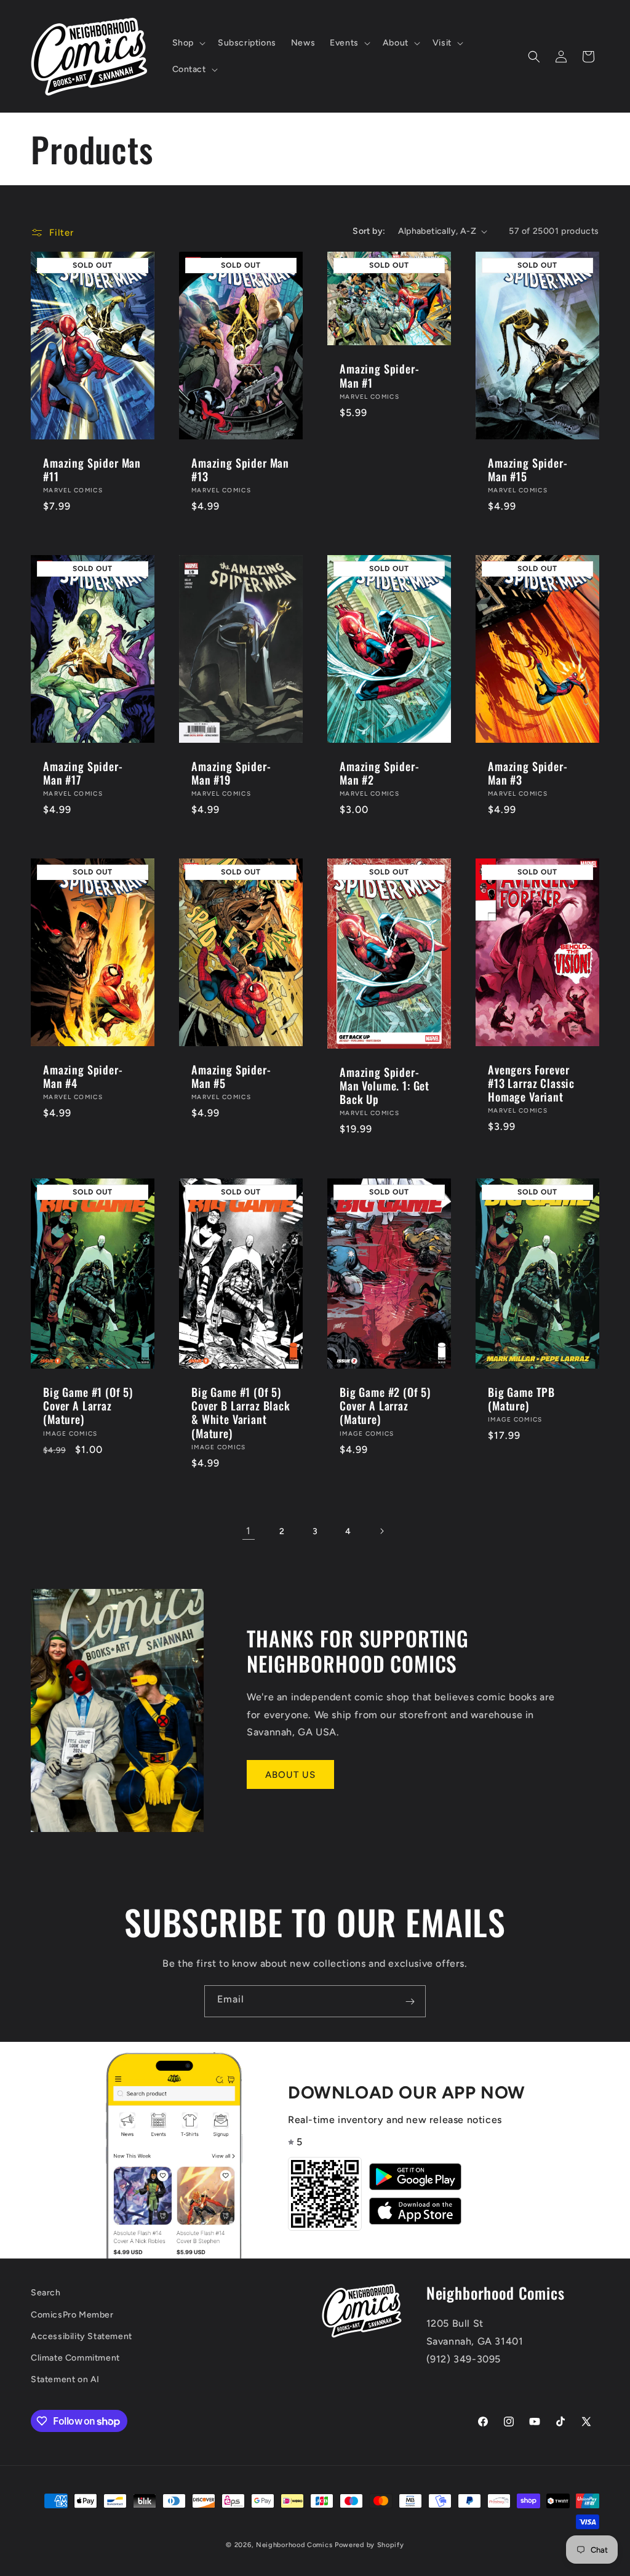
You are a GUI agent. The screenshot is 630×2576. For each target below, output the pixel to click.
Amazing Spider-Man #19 (231, 773)
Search (46, 2293)
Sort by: (369, 231)
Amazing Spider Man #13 (240, 470)
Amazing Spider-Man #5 (231, 1076)
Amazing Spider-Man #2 (380, 773)
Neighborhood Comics (294, 2545)
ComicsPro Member (72, 2315)
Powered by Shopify (369, 2545)
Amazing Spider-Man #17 (83, 773)
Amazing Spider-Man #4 (83, 1076)
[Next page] (381, 1531)
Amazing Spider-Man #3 (528, 773)
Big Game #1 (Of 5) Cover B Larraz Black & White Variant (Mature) (241, 1412)
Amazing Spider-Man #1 (380, 375)
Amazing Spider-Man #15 (528, 470)
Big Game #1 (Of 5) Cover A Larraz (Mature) (88, 1406)
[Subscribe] (410, 2001)
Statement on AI (65, 2379)
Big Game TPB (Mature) (521, 1398)
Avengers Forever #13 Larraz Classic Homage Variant (531, 1083)
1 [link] (249, 1531)
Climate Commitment (75, 2358)
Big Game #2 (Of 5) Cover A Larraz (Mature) (385, 1406)
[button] (188, 43)
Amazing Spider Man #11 (92, 470)
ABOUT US (290, 1775)
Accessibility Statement (82, 2336)
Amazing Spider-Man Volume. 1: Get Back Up (385, 1086)
